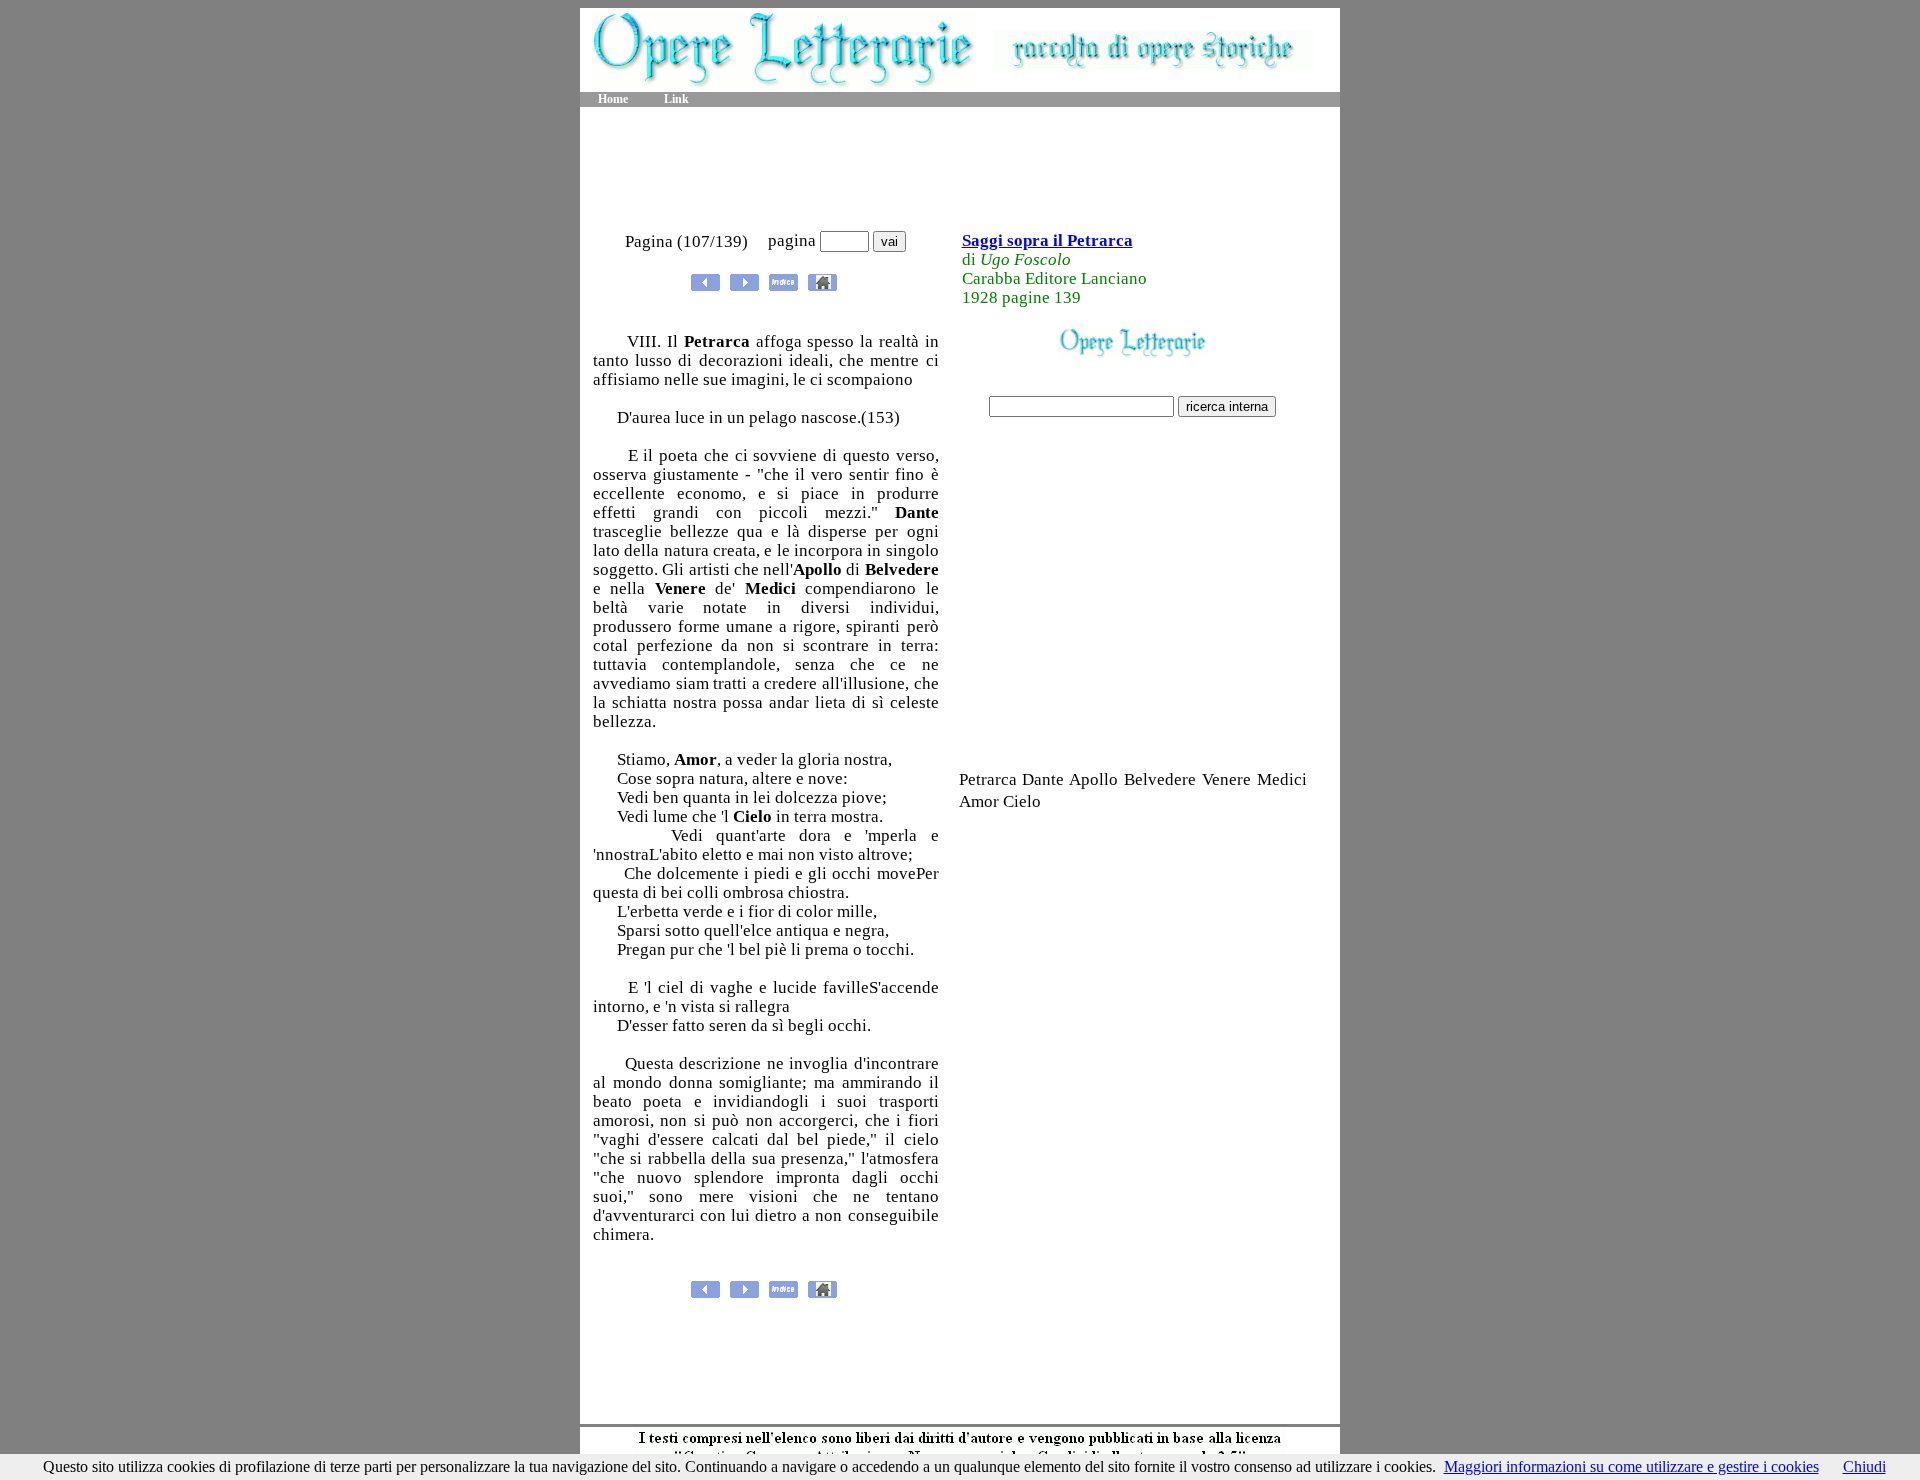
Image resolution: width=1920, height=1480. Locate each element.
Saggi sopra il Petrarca (1047, 240)
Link (676, 99)
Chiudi (1864, 1466)
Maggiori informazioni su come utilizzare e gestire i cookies (1631, 1466)
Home (613, 99)
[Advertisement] (960, 170)
